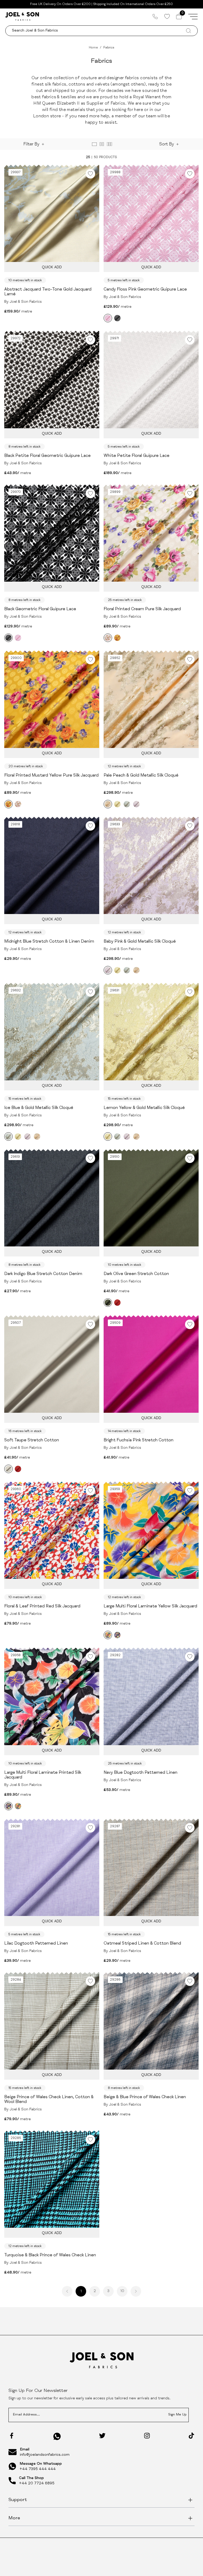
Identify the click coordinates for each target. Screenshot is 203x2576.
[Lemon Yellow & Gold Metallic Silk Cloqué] (117, 804)
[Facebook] (12, 2436)
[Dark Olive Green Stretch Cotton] (108, 1303)
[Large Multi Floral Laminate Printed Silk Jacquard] (117, 1635)
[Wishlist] (167, 16)
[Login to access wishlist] (90, 174)
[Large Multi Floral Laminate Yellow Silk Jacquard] (108, 1635)
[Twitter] (102, 2436)
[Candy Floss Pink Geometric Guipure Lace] (108, 318)
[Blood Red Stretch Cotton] (117, 1303)
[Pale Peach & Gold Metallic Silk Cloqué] (108, 804)
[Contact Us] (155, 16)
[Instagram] (147, 2436)
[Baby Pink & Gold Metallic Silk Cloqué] (136, 804)
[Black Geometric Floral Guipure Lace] (117, 318)
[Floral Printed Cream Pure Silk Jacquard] (108, 638)
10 (122, 2291)
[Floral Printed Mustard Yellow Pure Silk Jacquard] (117, 638)
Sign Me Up (177, 2415)
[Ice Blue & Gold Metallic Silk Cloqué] (127, 804)
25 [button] (88, 157)
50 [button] (96, 157)
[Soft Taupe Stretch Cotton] (8, 1469)
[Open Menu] (193, 16)
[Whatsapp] (57, 2436)
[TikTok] (191, 2436)
